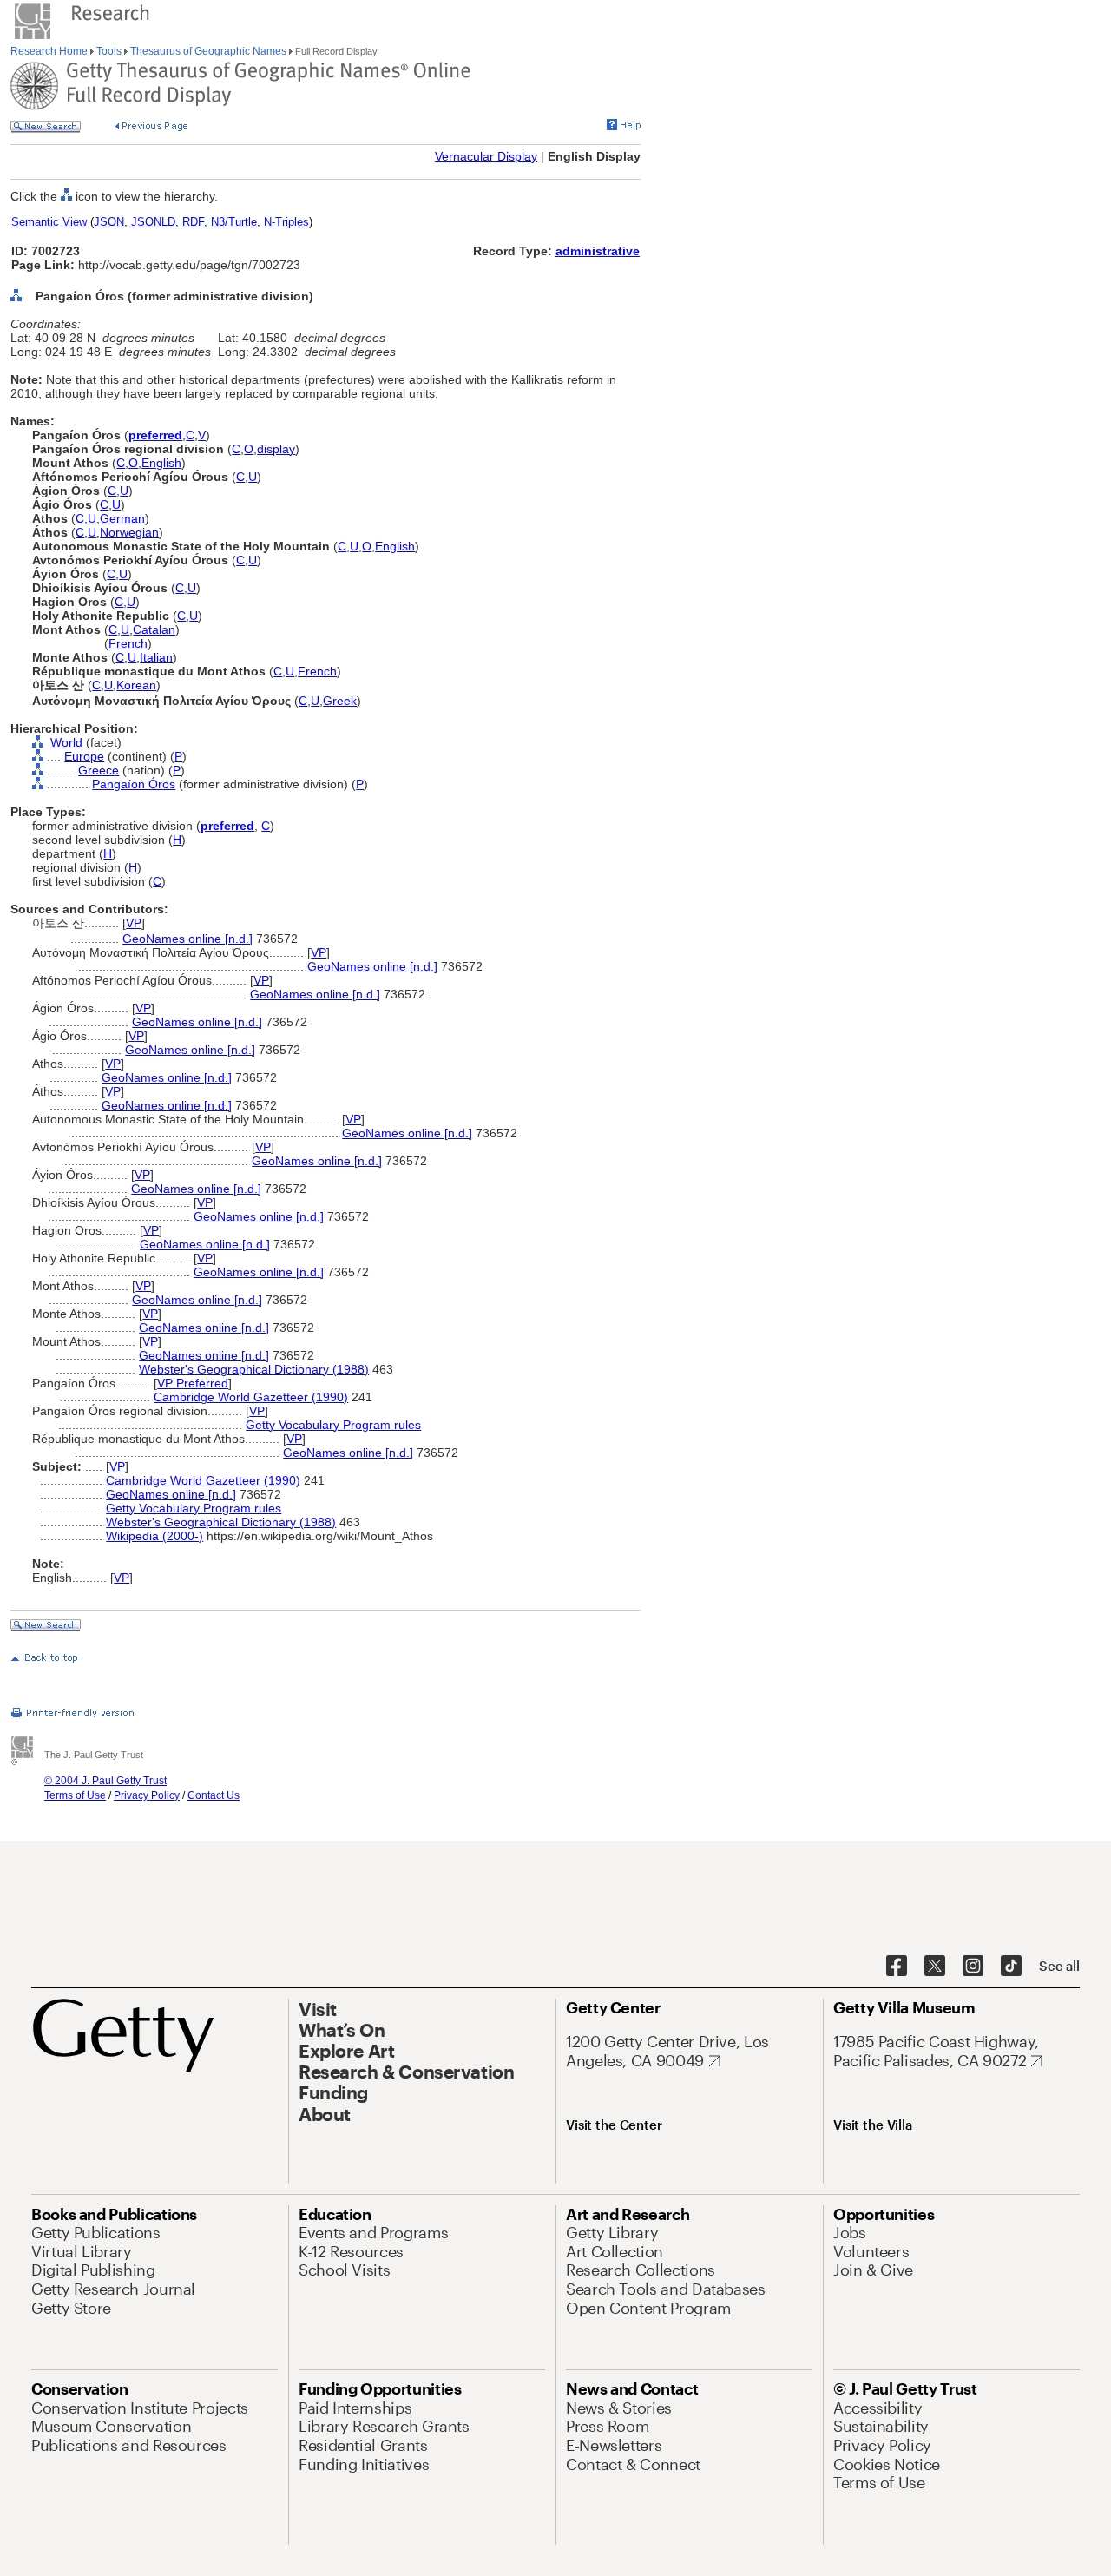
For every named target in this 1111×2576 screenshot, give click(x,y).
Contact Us (214, 1795)
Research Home (50, 51)
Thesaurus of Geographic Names (208, 51)
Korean (136, 685)
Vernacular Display (486, 156)
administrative (598, 251)
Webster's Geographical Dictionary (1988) (254, 1369)
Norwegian (129, 532)
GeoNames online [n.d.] (187, 939)
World (66, 742)
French (128, 643)
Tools (109, 51)
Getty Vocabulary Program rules (333, 1425)
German (122, 518)
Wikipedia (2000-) (154, 1536)
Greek (340, 701)
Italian (156, 657)
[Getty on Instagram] (973, 1967)
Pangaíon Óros (134, 784)
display (276, 449)
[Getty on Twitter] (935, 1967)
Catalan (154, 629)
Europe (84, 756)
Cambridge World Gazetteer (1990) (251, 1397)
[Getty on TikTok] (1011, 1967)
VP (134, 923)
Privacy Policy (147, 1795)
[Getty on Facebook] (897, 1967)
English (161, 463)
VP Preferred (193, 1383)
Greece (99, 770)
